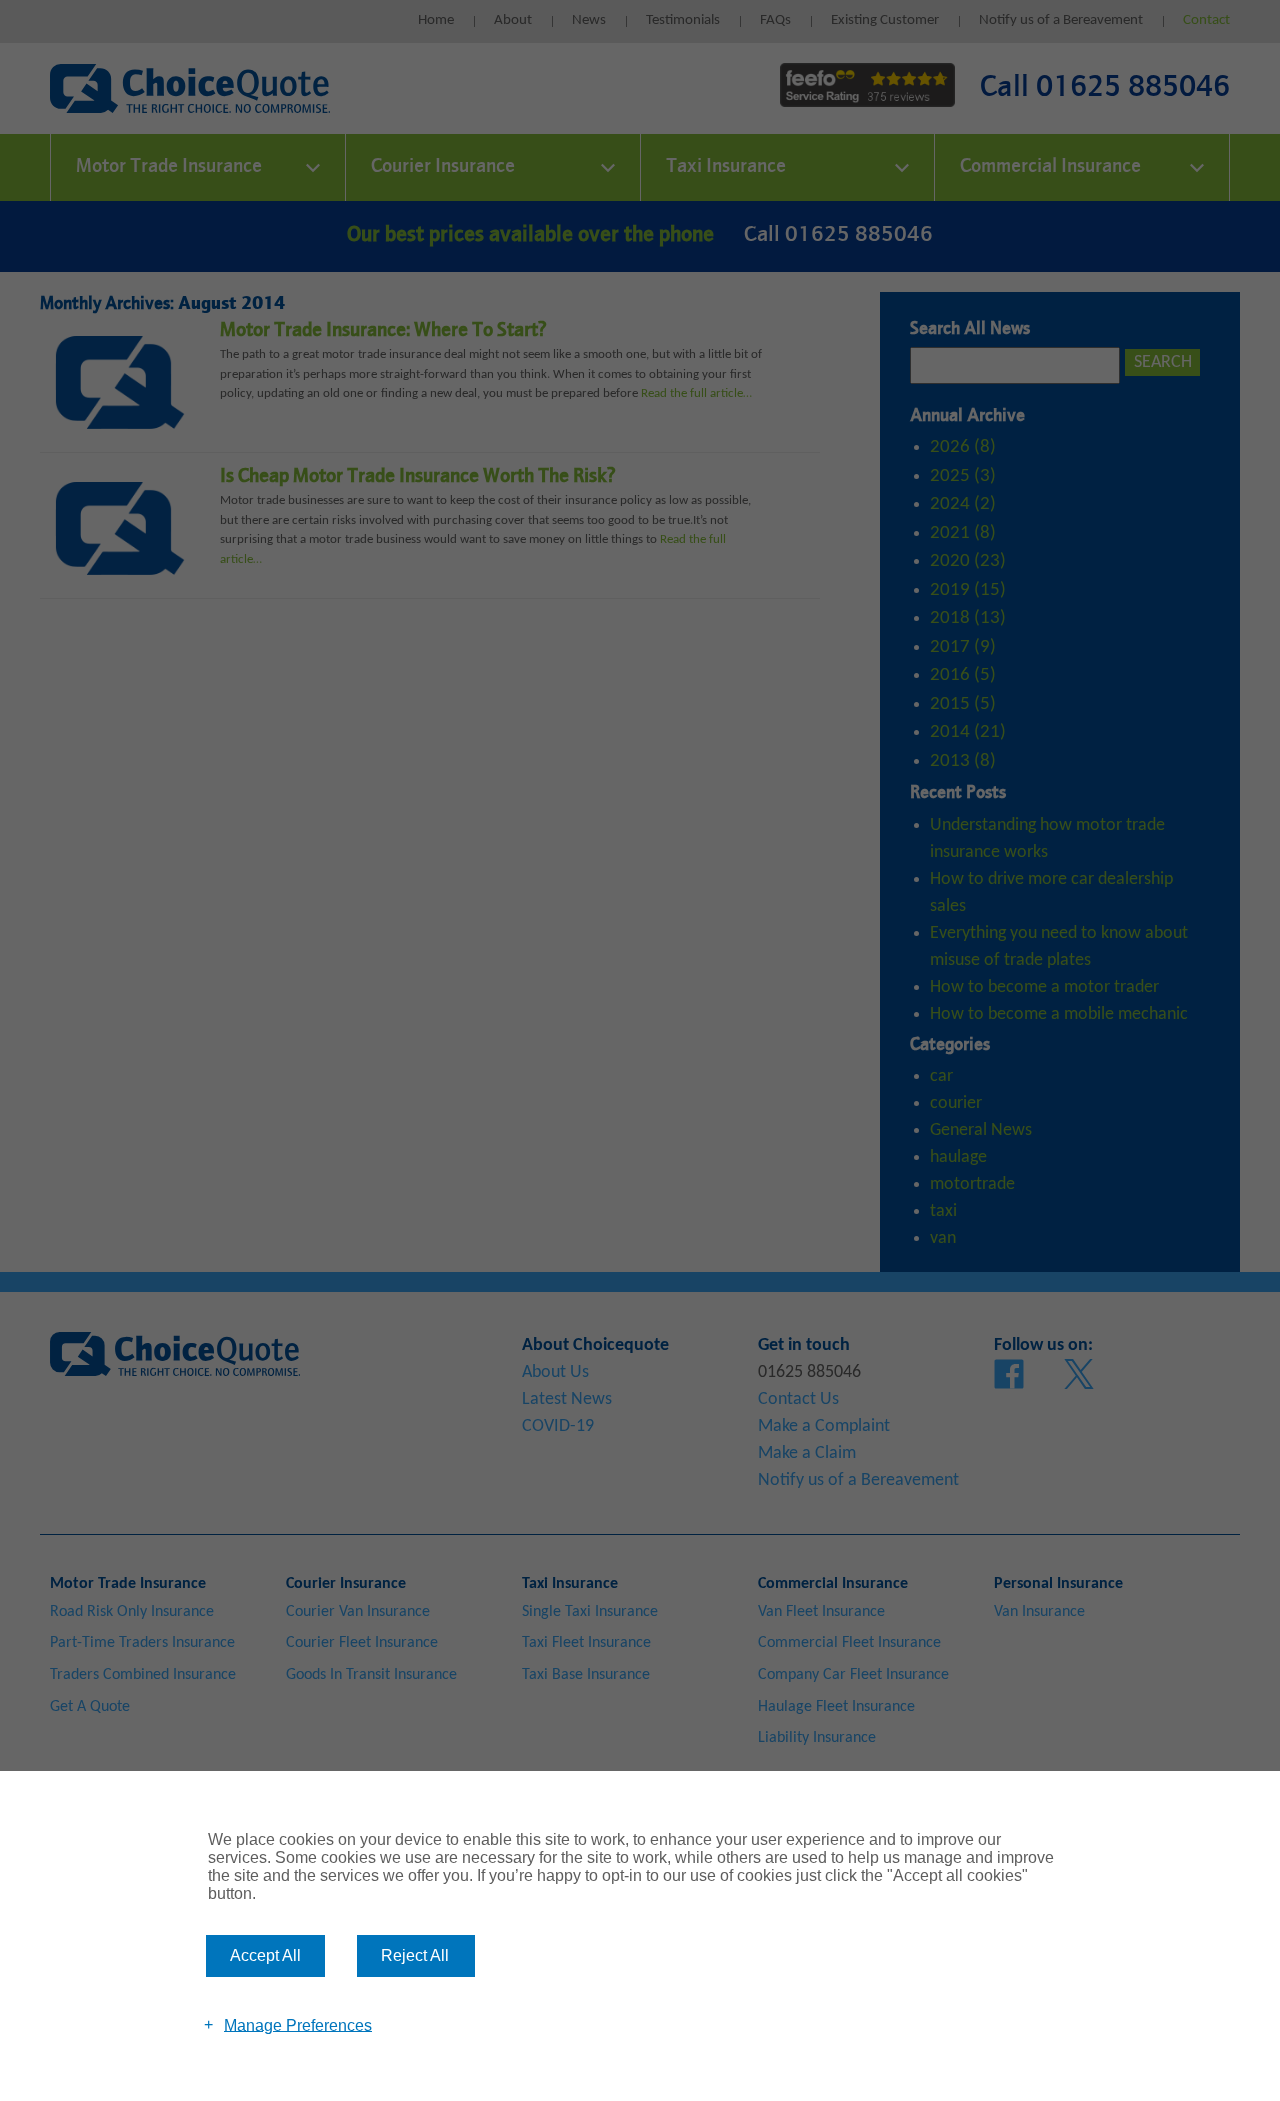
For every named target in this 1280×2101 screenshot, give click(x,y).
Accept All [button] (265, 1955)
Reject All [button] (415, 1955)
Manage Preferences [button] (298, 2024)
